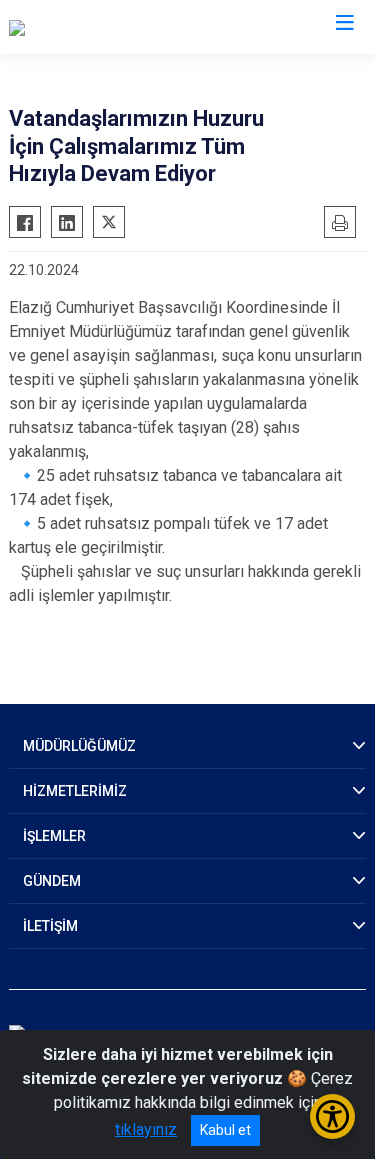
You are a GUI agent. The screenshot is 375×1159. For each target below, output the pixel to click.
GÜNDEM (52, 881)
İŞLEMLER (54, 836)
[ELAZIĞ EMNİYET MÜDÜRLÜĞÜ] (120, 27)
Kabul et (225, 1130)
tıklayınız (146, 1129)
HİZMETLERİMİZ (75, 791)
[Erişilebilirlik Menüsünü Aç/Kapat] (332, 1116)
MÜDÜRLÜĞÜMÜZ (79, 746)
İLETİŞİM (50, 926)
